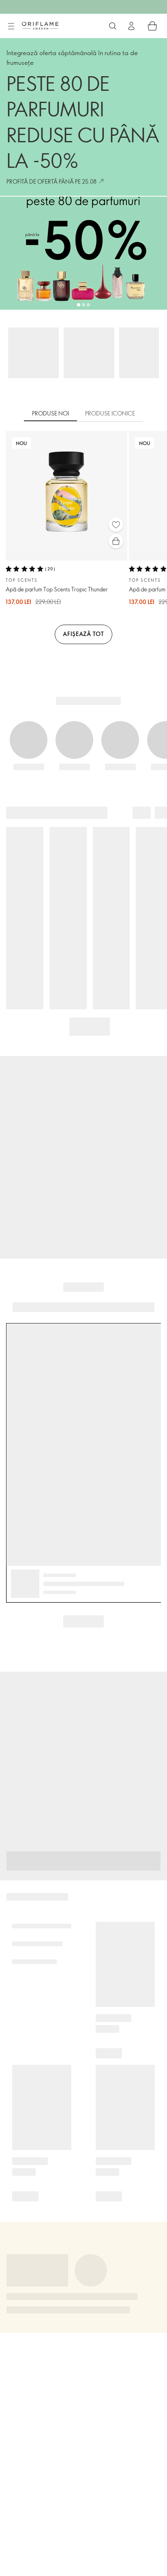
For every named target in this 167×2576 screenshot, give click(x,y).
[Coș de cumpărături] (152, 26)
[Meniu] (11, 26)
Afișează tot (83, 634)
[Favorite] (116, 525)
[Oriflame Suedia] (40, 26)
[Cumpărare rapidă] (116, 541)
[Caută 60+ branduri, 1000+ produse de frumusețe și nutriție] (113, 26)
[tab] (50, 414)
